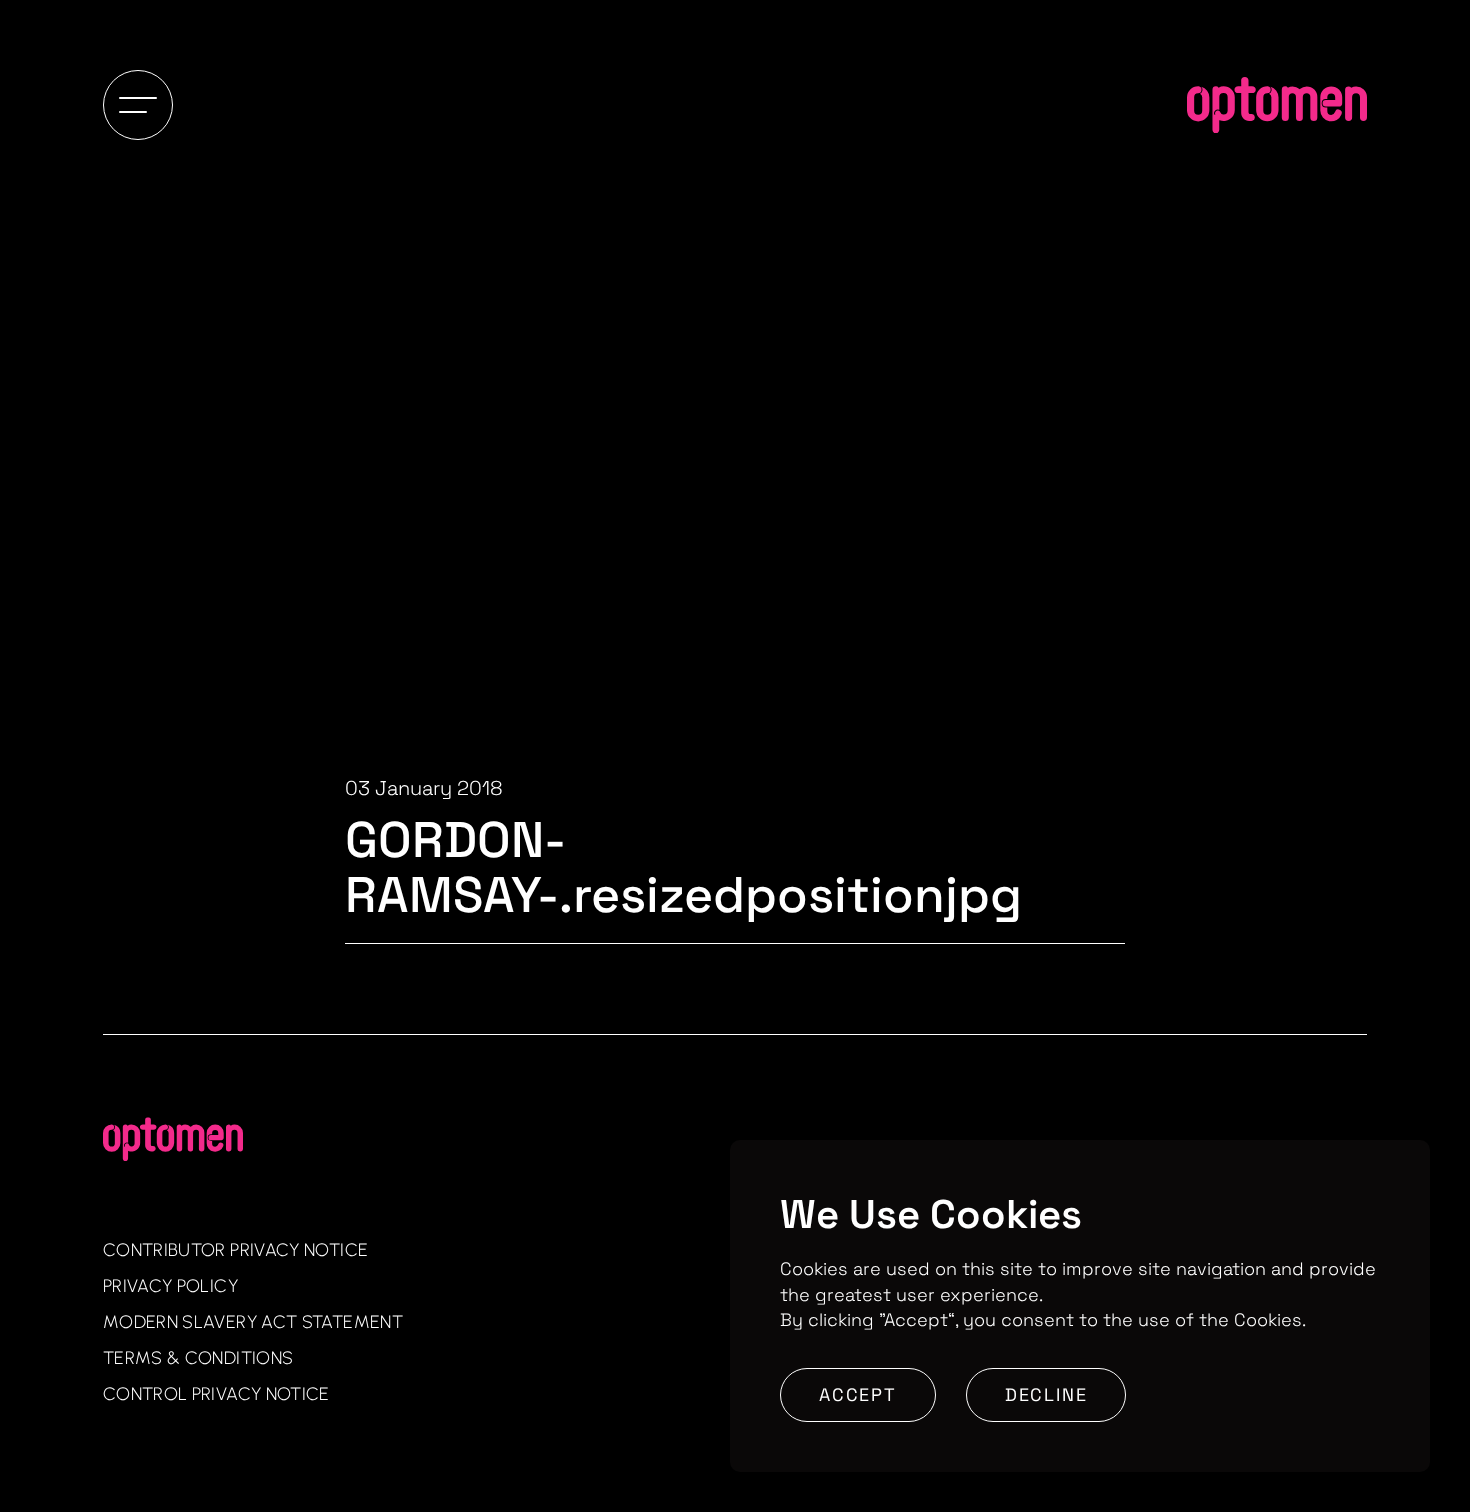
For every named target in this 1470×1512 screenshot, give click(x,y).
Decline (1046, 1394)
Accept (858, 1394)
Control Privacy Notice (216, 1394)
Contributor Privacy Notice (235, 1250)
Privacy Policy (170, 1286)
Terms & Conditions (198, 1358)
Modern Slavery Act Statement (253, 1322)
